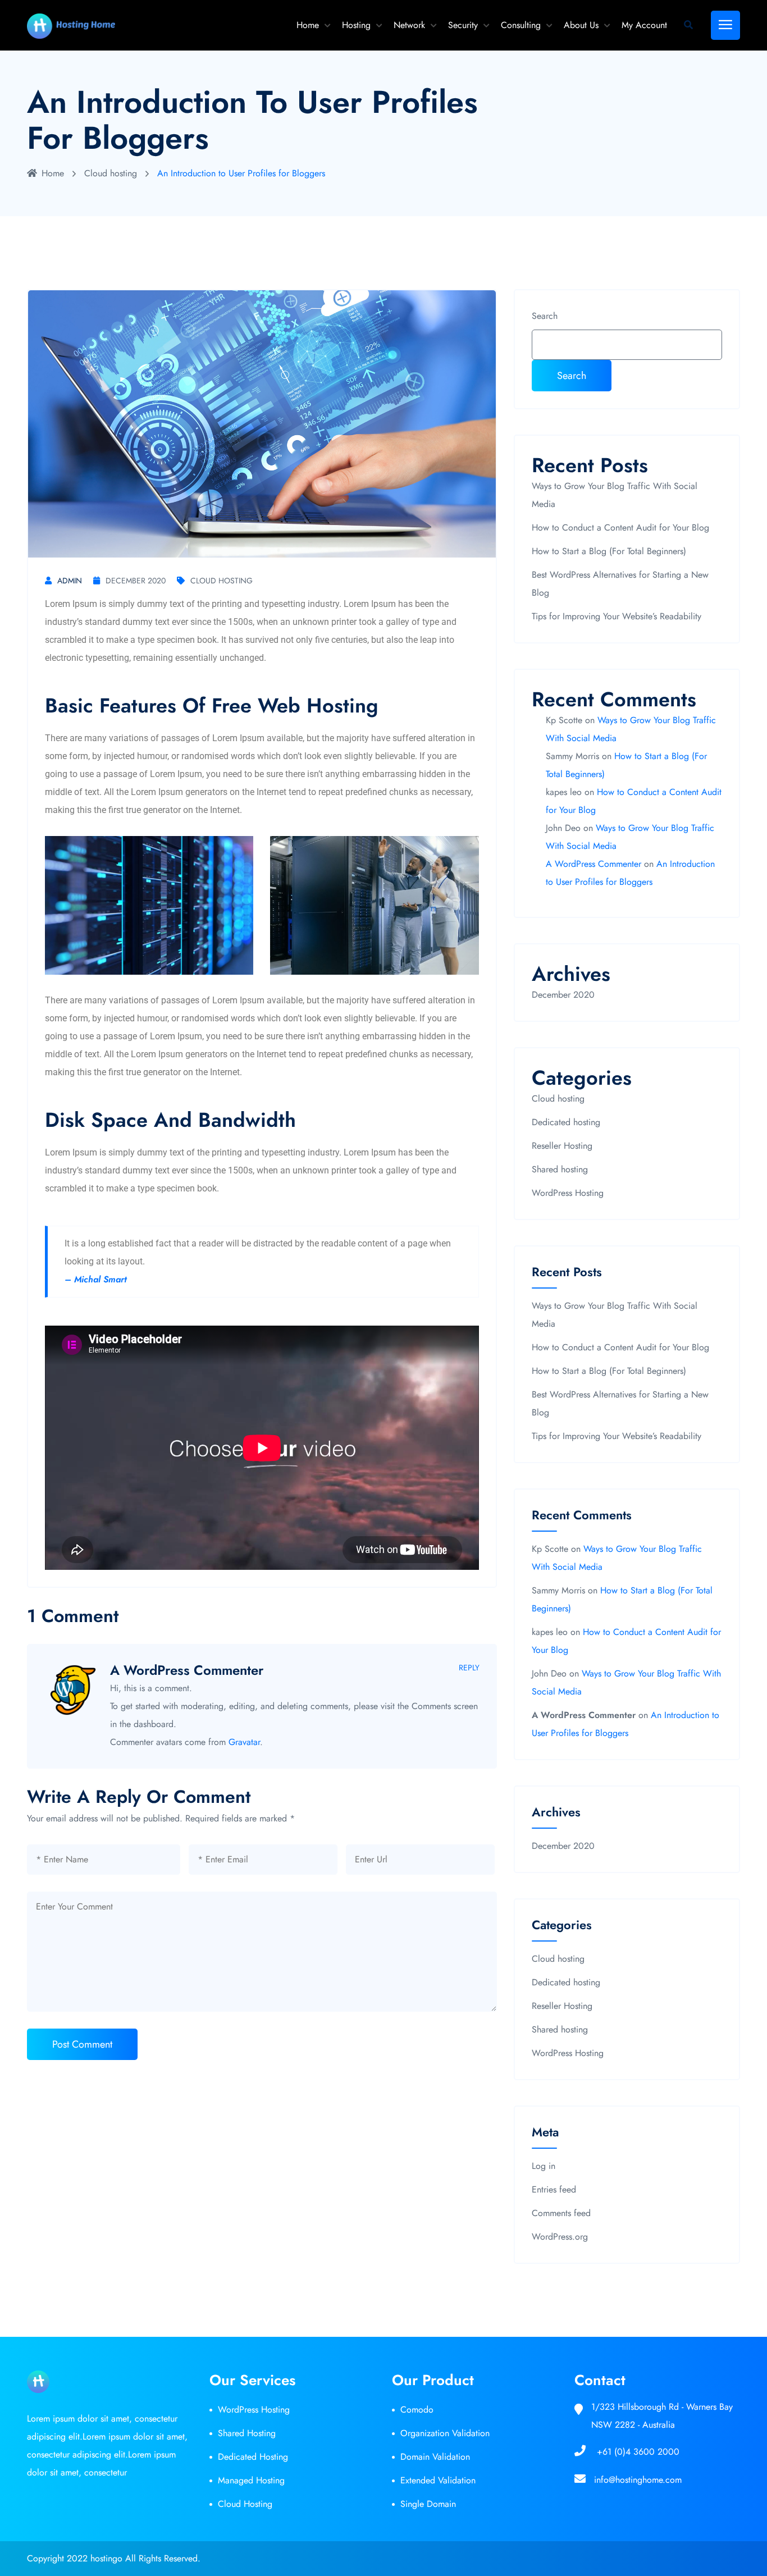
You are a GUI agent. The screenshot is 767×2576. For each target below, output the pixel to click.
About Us (581, 25)
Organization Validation (445, 2433)
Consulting (521, 25)
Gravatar (244, 1742)
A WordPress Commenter (187, 1670)
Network (409, 25)
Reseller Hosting (562, 1146)
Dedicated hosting (566, 1122)
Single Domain (428, 2504)
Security (463, 25)
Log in (544, 2166)
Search (545, 316)
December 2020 (136, 581)
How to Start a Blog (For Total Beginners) (609, 551)
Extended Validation (438, 2480)
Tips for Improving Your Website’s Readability (617, 616)
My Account (644, 25)
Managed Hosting (251, 2480)
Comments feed (561, 2213)
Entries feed (554, 2189)
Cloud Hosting (245, 2504)
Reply (469, 1668)
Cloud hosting (111, 173)
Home (308, 25)
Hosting (356, 25)
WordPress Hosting (568, 1193)
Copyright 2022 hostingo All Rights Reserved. (114, 2558)
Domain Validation (435, 2457)
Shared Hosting (247, 2433)
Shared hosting (560, 1169)
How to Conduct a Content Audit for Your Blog (620, 527)
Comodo (417, 2410)
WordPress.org (560, 2237)
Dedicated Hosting (253, 2457)
